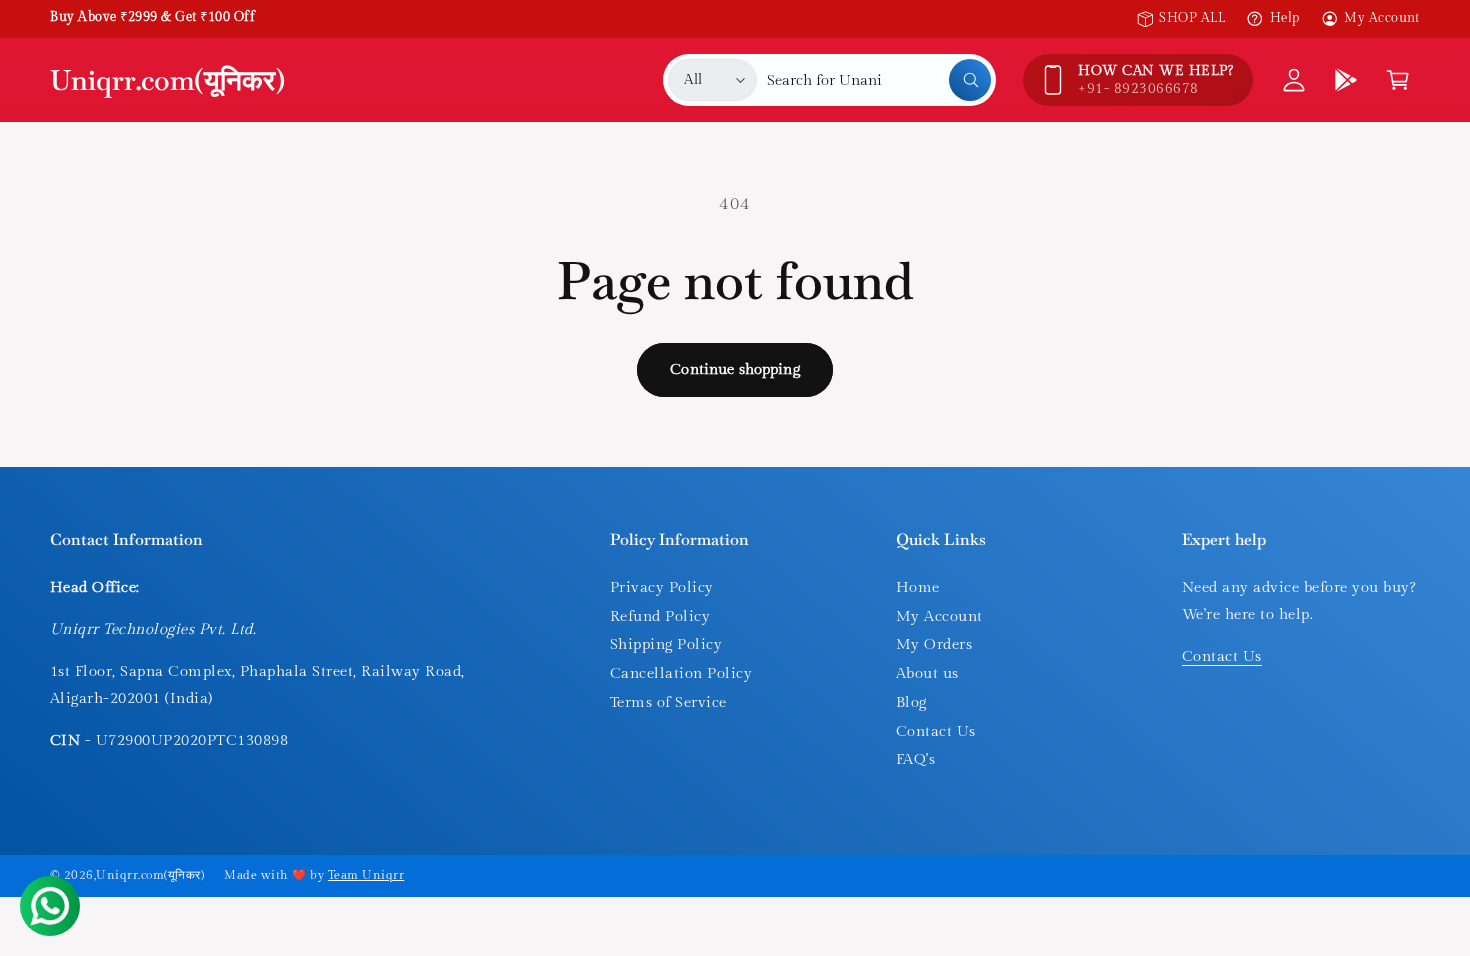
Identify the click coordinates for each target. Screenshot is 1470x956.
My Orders (934, 644)
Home (918, 587)
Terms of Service (668, 702)
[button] (1398, 80)
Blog (911, 702)
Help (1284, 18)
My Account (1382, 18)
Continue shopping (735, 369)
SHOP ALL (1192, 18)
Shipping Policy (666, 644)
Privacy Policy (662, 587)
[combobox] (879, 80)
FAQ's (915, 759)
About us (927, 673)
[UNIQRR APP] (1346, 80)
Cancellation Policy (681, 673)
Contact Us (936, 731)
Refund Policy (660, 616)
